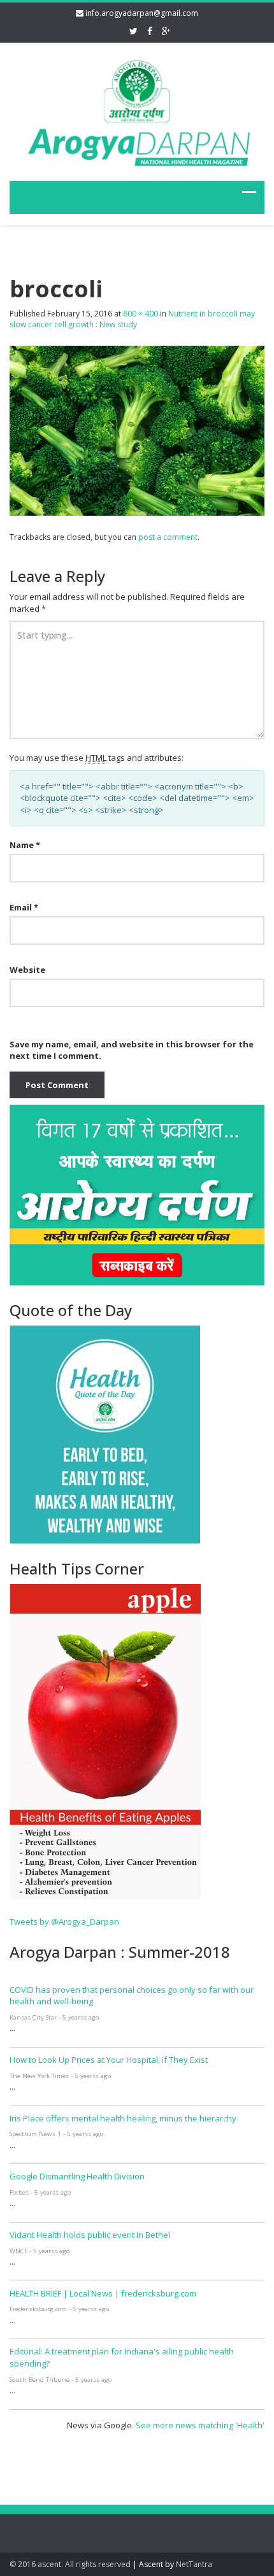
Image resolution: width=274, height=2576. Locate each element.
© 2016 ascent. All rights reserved (70, 2564)
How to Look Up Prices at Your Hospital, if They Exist (109, 2060)
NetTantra (194, 2564)
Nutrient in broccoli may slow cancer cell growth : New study (132, 319)
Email (24, 907)
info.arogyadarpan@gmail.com (142, 13)
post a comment (168, 537)
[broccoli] (137, 430)
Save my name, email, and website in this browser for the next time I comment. (132, 1050)
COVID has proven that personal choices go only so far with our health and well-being (132, 1996)
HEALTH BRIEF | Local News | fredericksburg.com (103, 2293)
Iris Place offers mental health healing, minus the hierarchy (123, 2118)
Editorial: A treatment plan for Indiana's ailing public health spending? (122, 2357)
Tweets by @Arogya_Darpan (64, 1921)
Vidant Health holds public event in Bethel (90, 2235)
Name (25, 845)
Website (27, 970)
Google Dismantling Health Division (77, 2176)
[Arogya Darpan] (137, 110)
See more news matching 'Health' (200, 2425)
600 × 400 (141, 314)
